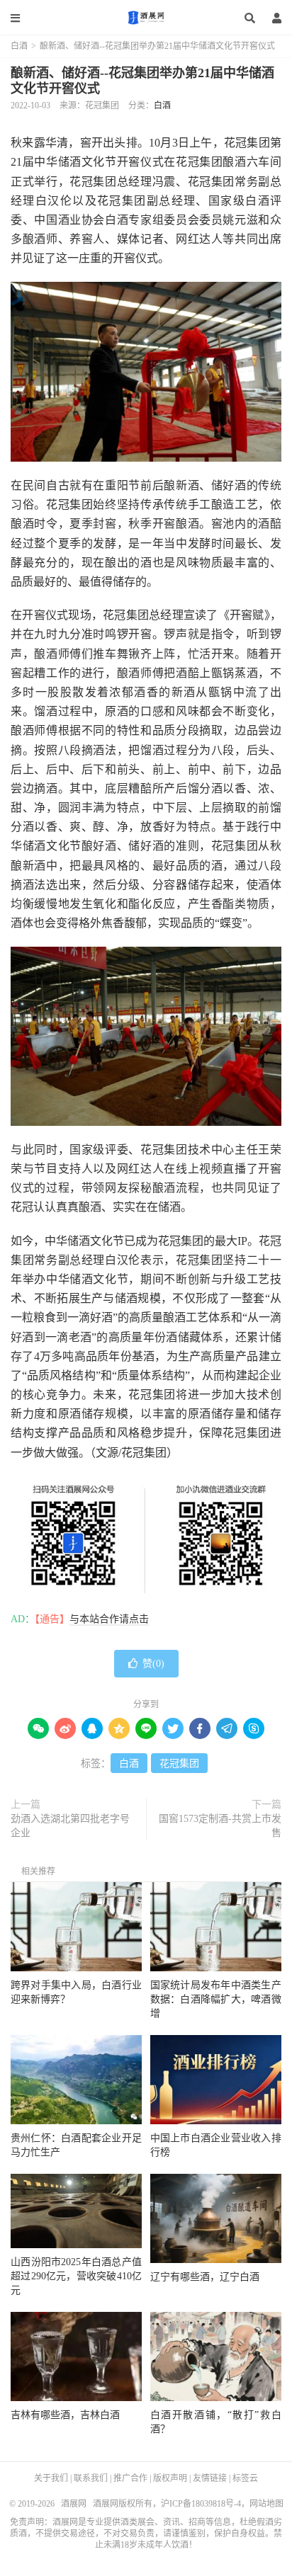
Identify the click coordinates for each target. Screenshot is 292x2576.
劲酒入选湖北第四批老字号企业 (70, 1826)
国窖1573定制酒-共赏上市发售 (220, 1826)
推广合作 (130, 2478)
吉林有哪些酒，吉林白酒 (65, 2415)
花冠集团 (179, 1763)
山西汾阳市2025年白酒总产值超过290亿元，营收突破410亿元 (76, 2276)
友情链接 (210, 2478)
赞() (153, 1664)
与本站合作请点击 (109, 1619)
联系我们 (91, 2478)
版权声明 (170, 2478)
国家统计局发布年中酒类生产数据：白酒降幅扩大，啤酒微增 (216, 1999)
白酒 (19, 46)
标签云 (245, 2478)
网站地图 (266, 2504)
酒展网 (146, 18)
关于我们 (51, 2478)
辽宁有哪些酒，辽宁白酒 (205, 2277)
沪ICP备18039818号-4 (201, 2504)
